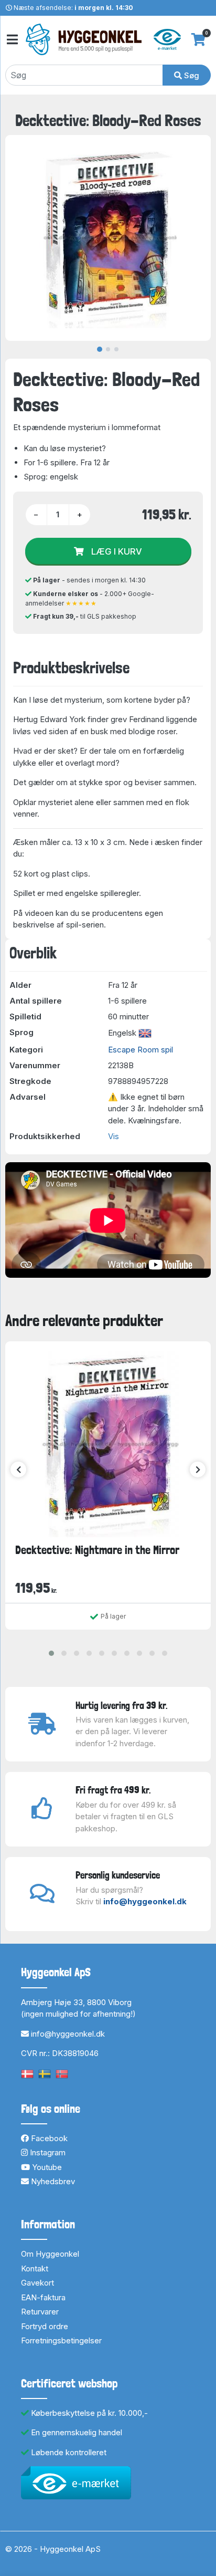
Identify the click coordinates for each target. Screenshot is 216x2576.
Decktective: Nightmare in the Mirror (97, 1550)
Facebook (48, 2138)
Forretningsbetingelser (61, 2340)
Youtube (46, 2167)
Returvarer (40, 2312)
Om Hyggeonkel (50, 2254)
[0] (198, 39)
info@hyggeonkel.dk (145, 1901)
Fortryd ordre (45, 2326)
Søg (191, 75)
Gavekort (37, 2283)
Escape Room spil (141, 1050)
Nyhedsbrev (52, 2181)
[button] (51, 1653)
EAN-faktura (43, 2297)
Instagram (47, 2152)
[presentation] (18, 1469)
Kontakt (35, 2269)
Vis (114, 1136)
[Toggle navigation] (12, 40)
